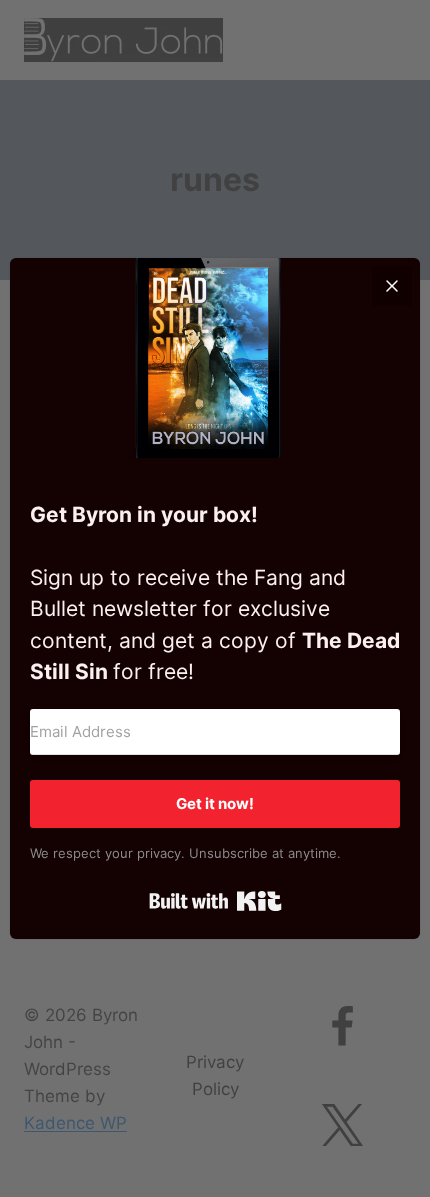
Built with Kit (215, 901)
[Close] (392, 286)
